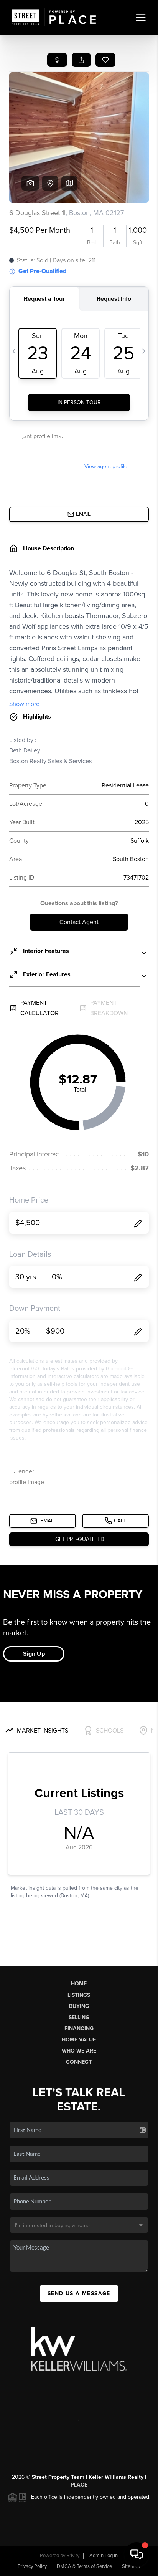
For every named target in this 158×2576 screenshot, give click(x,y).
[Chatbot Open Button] (137, 2554)
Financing (79, 2028)
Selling (79, 2017)
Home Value (79, 2040)
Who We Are (79, 2051)
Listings (79, 1995)
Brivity (73, 2556)
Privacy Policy (32, 2566)
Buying (79, 2006)
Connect (79, 2062)
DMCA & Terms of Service (84, 2566)
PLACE (79, 2485)
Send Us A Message (79, 2294)
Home (79, 1984)
